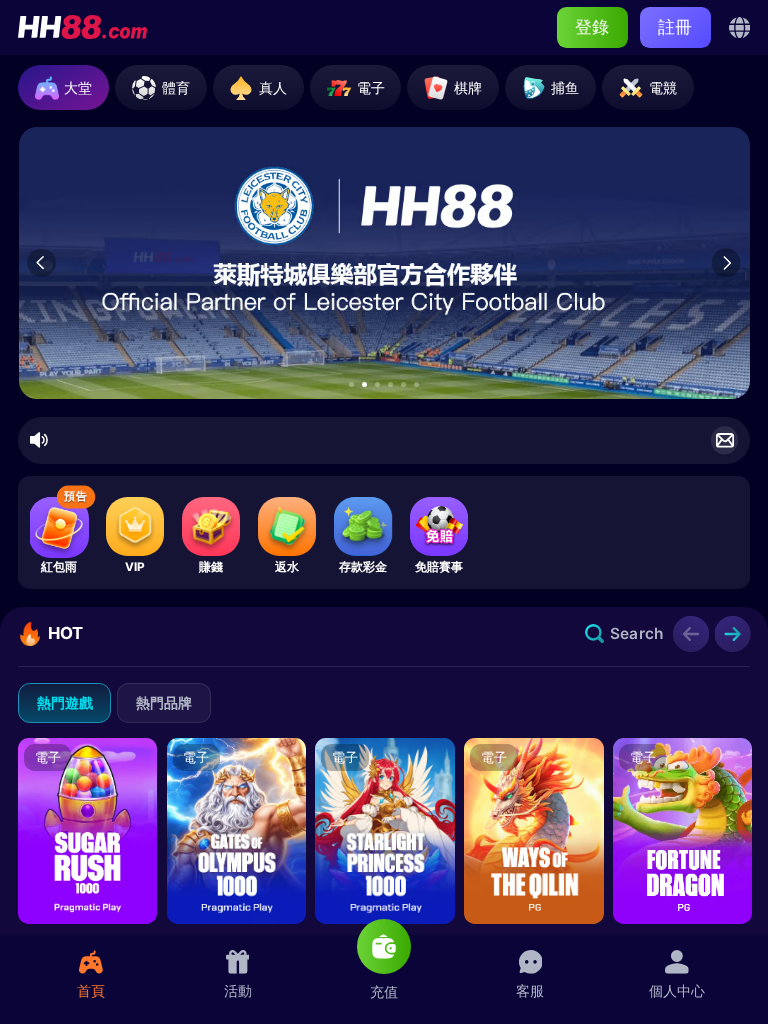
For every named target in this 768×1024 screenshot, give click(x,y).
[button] (351, 384)
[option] (385, 263)
